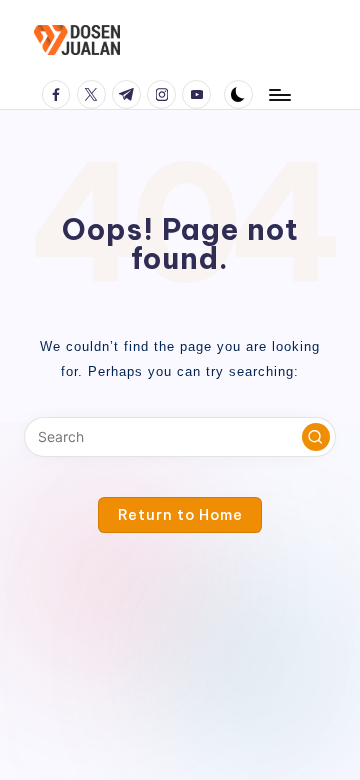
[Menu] (279, 94)
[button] (316, 437)
